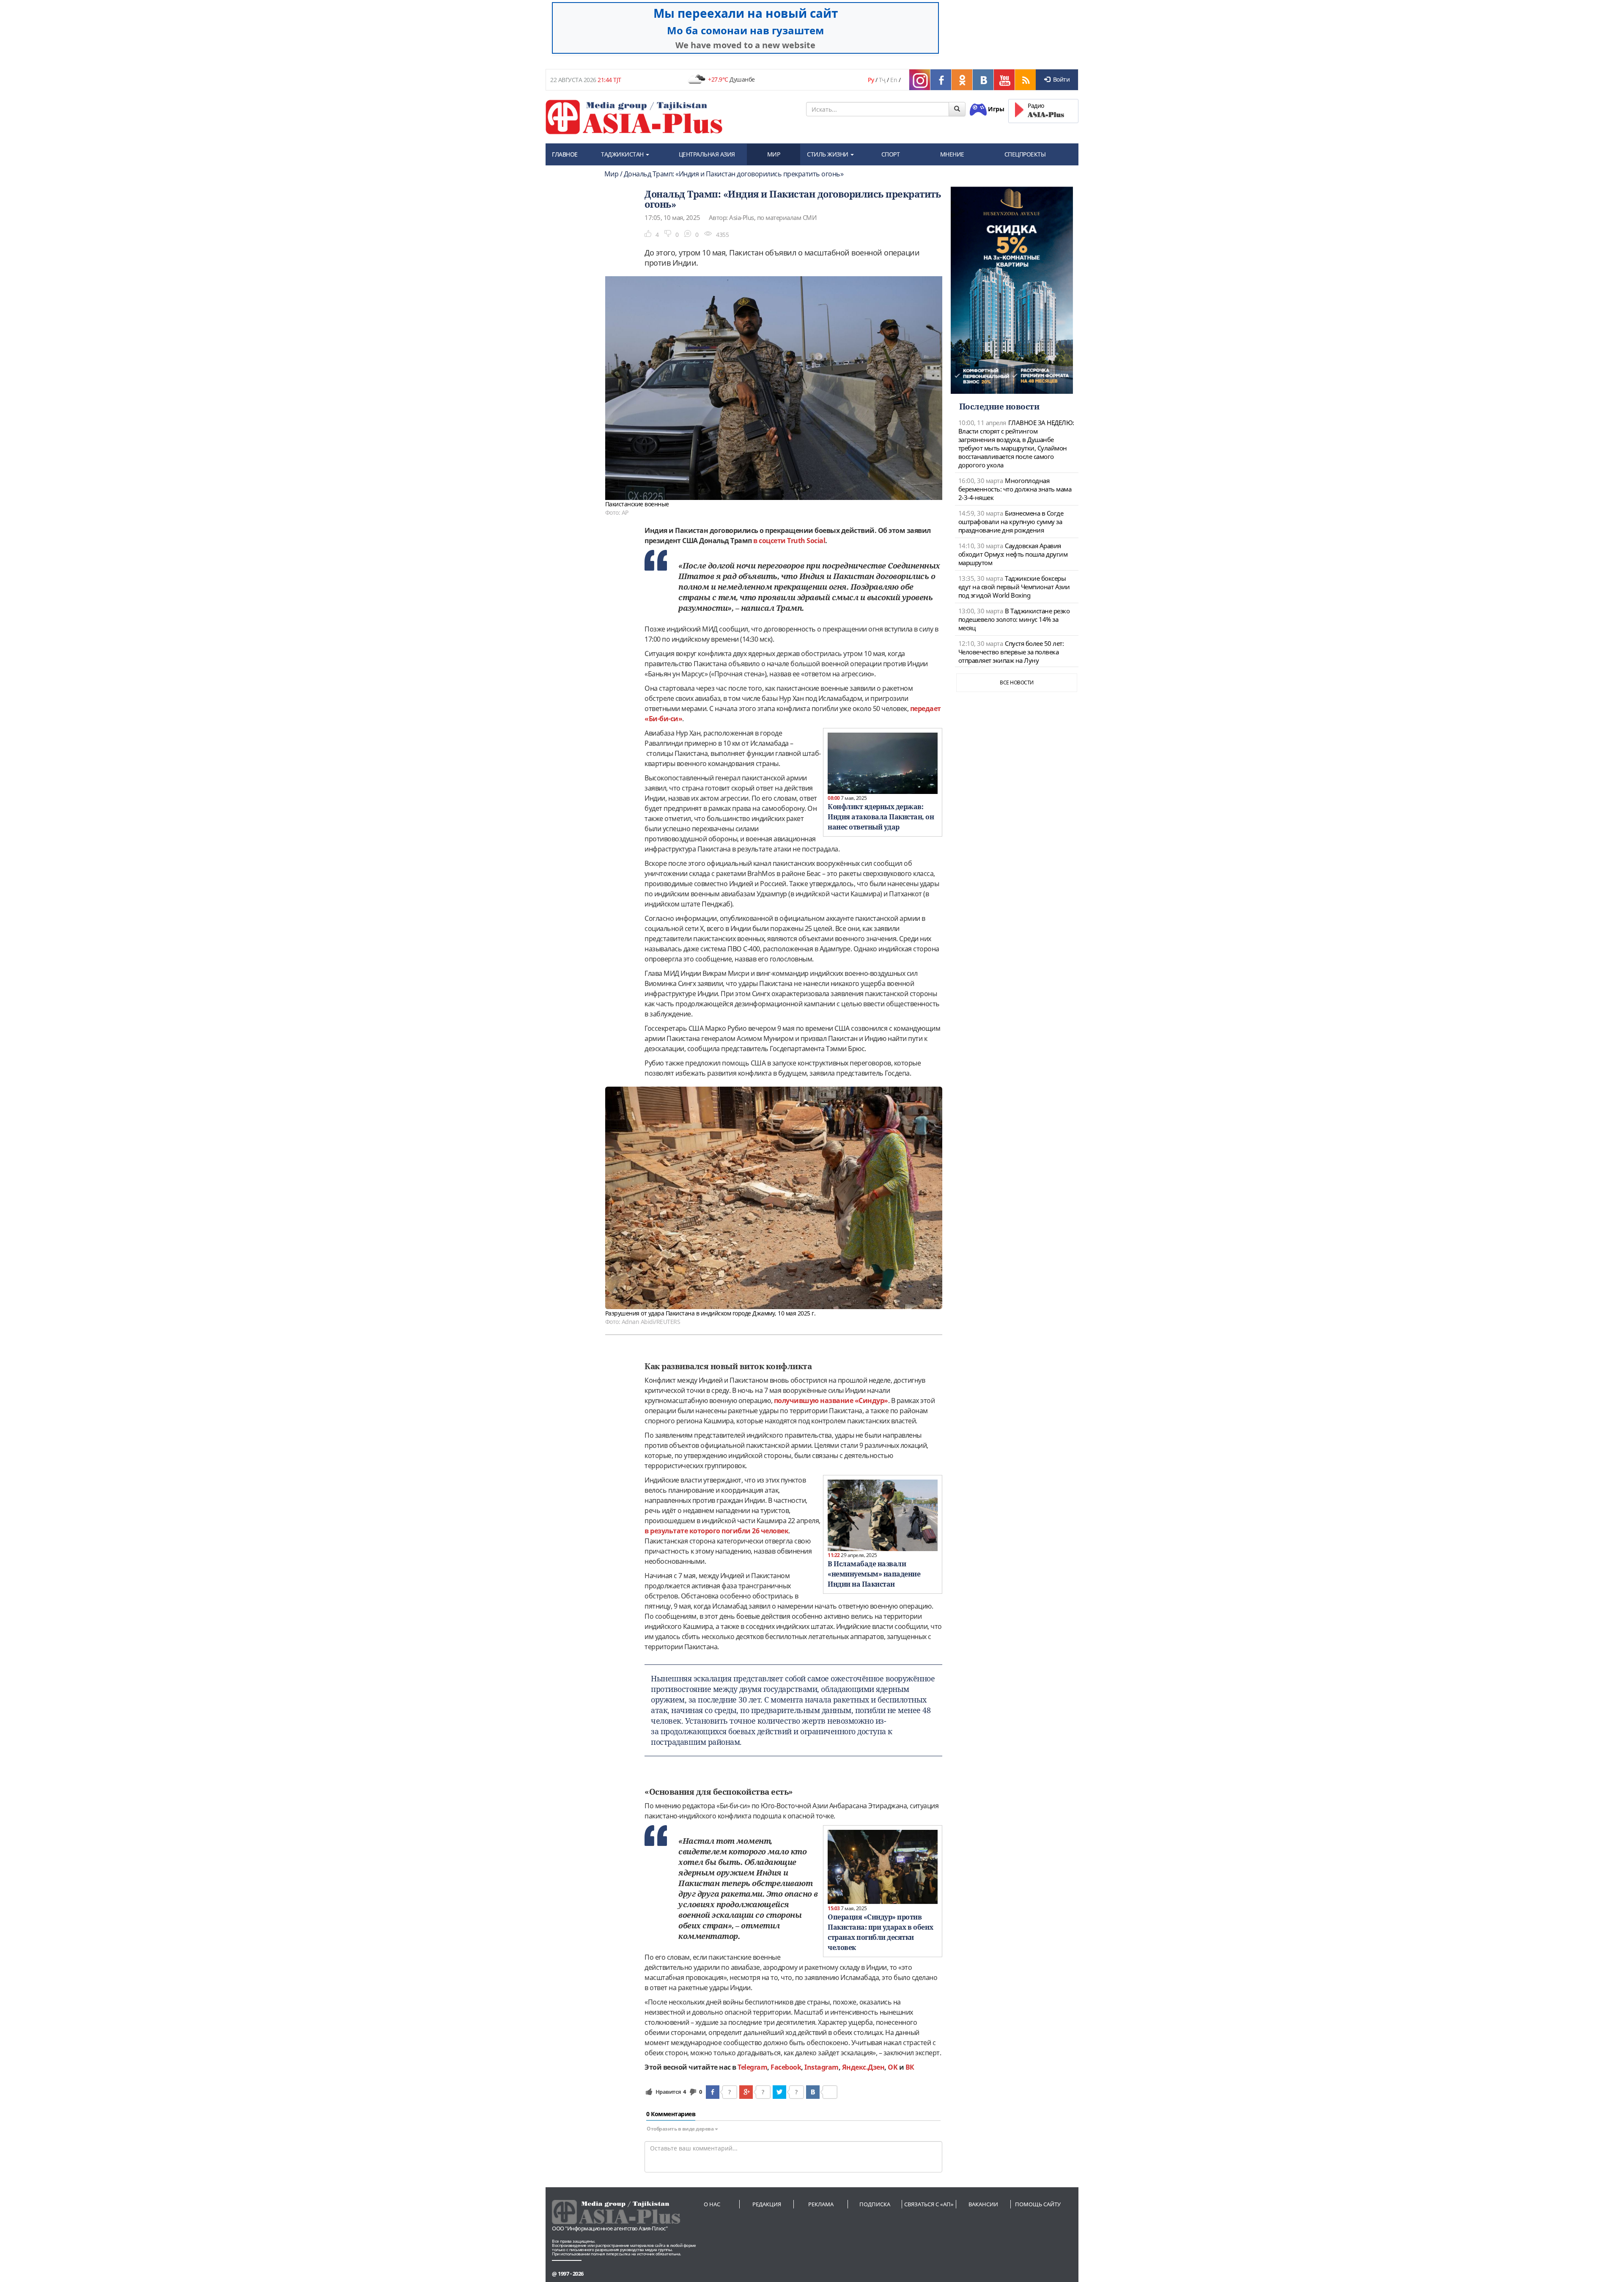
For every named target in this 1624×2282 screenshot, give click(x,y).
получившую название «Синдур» (831, 1401)
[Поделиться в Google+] (746, 2092)
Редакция (767, 2204)
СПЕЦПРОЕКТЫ (1025, 154)
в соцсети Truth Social (789, 541)
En (894, 80)
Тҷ (882, 80)
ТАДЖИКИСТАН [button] (623, 154)
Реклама (821, 2204)
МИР (774, 154)
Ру (871, 80)
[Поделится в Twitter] (779, 2092)
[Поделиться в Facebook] (713, 2092)
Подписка (875, 2204)
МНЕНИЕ (952, 154)
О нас (712, 2204)
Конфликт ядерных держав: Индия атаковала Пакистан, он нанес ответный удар (881, 817)
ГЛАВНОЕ (565, 154)
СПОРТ (891, 154)
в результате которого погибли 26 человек (716, 1531)
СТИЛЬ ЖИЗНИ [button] (828, 154)
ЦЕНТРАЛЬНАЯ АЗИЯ (707, 154)
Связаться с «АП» (929, 2204)
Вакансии (983, 2204)
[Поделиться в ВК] (813, 2092)
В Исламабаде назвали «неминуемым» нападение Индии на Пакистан (874, 1574)
